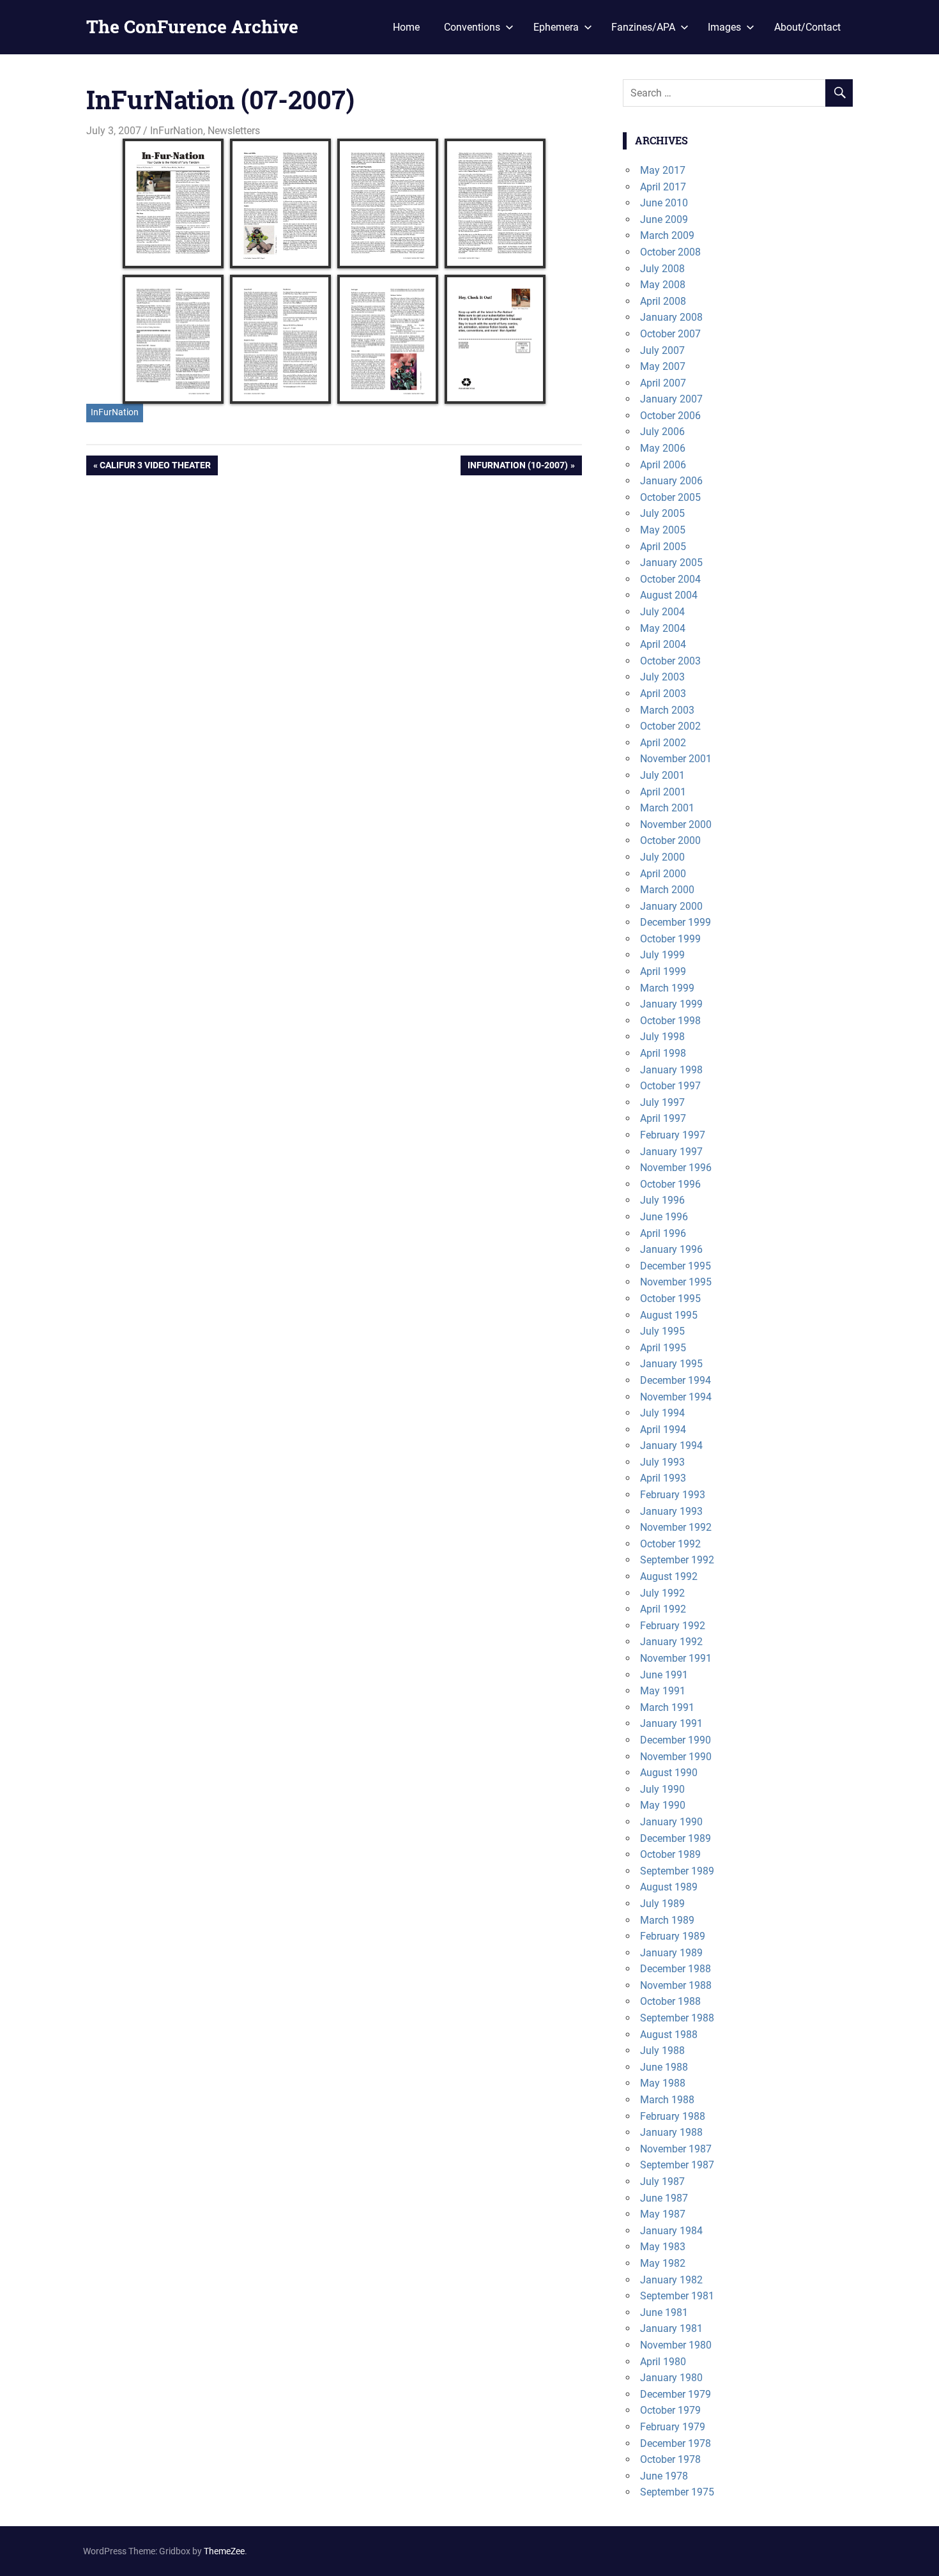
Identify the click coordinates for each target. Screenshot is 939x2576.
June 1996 (664, 1217)
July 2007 (662, 350)
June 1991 (664, 1675)
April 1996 (663, 1233)
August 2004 (669, 595)
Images (724, 27)
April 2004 (663, 644)
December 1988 (676, 1969)
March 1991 (667, 1707)
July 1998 (662, 1037)
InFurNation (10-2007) (517, 467)
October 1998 (670, 1021)
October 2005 (670, 497)
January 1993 (671, 1511)
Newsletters (234, 131)
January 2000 (671, 906)
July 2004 (662, 612)
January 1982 (671, 2280)
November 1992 (676, 1527)
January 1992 (671, 1642)
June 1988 (664, 2067)
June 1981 (664, 2312)
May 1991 (663, 1691)
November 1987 (676, 2149)
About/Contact (807, 27)
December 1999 (676, 922)
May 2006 (663, 448)
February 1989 (673, 1936)
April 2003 (663, 694)
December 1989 (676, 1838)
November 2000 (676, 824)
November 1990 (676, 1757)
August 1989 (669, 1887)
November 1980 (676, 2345)
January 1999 (671, 1004)
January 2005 (671, 563)
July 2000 (662, 857)
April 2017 (663, 187)
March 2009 (667, 235)
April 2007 (663, 383)
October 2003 (670, 661)
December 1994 (676, 1380)
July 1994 (662, 1413)
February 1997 (673, 1135)
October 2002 (670, 726)
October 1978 (670, 2459)
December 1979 (676, 2394)
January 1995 (671, 1364)
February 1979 (673, 2427)
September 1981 (677, 2296)
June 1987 (664, 2198)
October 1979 (670, 2410)
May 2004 (663, 628)
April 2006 (663, 465)
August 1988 (669, 2035)
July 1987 (662, 2181)
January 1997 (671, 1152)
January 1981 (671, 2328)
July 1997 (662, 1102)
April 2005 (663, 547)
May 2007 (663, 366)
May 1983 (663, 2247)
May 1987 (663, 2214)
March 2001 (667, 808)
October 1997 (670, 1086)
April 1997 (663, 1118)
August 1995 (669, 1315)
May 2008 (663, 285)
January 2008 (671, 317)
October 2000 (670, 840)
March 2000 (667, 890)
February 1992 (673, 1626)
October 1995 (670, 1299)
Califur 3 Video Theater (155, 467)
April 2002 (663, 743)
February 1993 (673, 1495)
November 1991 (676, 1658)
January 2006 (671, 481)
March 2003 (667, 710)
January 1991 (671, 1723)
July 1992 (662, 1593)
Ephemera (556, 27)
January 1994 (671, 1445)
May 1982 (663, 2263)
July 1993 (662, 1462)
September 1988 (677, 2018)
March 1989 (667, 1920)
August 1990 (669, 1773)
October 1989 (670, 1854)
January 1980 (671, 2378)
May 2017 (663, 170)
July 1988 (662, 2051)
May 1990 (663, 1805)
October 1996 (670, 1184)
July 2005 (662, 513)
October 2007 (670, 334)
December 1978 (676, 2443)
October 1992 (670, 1544)
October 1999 (670, 939)
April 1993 (663, 1478)
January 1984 (671, 2231)
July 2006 (662, 432)
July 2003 (662, 677)
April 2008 (663, 301)
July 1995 (662, 1331)
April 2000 (663, 874)
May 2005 (663, 530)
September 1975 (677, 2492)
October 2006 (670, 416)
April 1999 (663, 971)
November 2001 (676, 759)
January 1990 (671, 1822)
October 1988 (670, 2001)
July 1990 (662, 1789)
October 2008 (670, 252)
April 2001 (663, 792)
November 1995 (676, 1282)
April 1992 (663, 1609)
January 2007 (671, 399)
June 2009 (664, 219)
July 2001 (662, 775)
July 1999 (662, 955)
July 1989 (662, 1904)
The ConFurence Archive (192, 27)
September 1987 (677, 2165)
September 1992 (677, 1560)
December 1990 (676, 1740)
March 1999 (667, 988)
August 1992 (669, 1576)
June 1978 (664, 2476)
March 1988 (667, 2100)
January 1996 (671, 1249)
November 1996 (676, 1168)
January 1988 (671, 2132)
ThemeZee (224, 2551)
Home (406, 27)
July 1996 (662, 1200)
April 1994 (663, 1430)
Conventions (472, 27)
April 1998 (663, 1053)
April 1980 (663, 2362)
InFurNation (177, 131)
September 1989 (677, 1871)
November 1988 (676, 1985)
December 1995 (676, 1266)
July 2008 (662, 269)
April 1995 (663, 1348)
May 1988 (663, 2083)
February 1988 (673, 2116)
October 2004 (670, 579)
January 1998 (671, 1070)
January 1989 (671, 1953)
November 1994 (676, 1397)
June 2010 (664, 203)
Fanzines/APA (643, 27)
